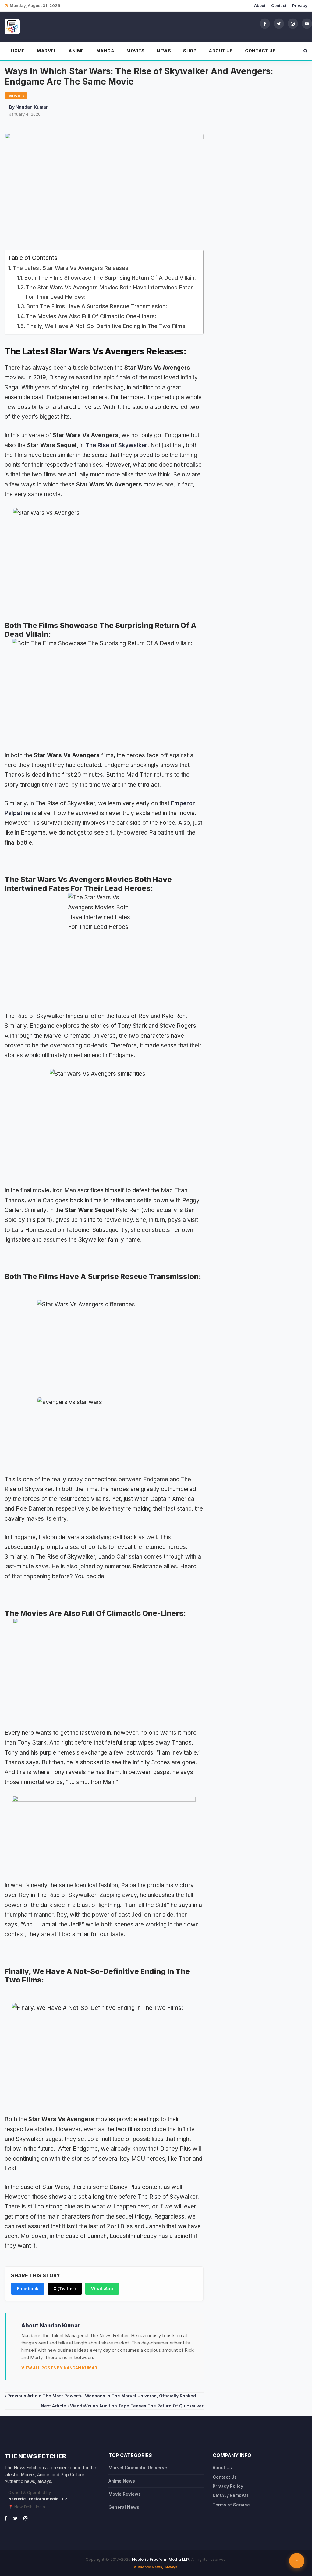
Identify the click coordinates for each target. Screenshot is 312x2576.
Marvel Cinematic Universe (138, 2468)
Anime (76, 51)
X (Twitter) (65, 2289)
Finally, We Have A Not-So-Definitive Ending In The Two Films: (106, 326)
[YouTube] (307, 23)
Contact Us (260, 51)
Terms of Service (231, 2505)
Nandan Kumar (32, 107)
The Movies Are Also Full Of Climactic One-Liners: (91, 316)
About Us (221, 51)
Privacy (300, 5)
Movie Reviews (125, 2494)
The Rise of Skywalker (116, 445)
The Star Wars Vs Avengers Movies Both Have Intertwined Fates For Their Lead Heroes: (110, 292)
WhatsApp (102, 2289)
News (164, 51)
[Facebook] (265, 23)
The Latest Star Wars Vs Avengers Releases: (71, 268)
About (260, 5)
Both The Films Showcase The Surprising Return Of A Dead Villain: (110, 278)
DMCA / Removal (230, 2495)
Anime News (122, 2481)
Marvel (47, 51)
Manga (105, 51)
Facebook (28, 2289)
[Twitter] (279, 23)
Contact (279, 5)
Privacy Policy (228, 2486)
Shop (190, 51)
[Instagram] (293, 23)
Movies (135, 51)
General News (124, 2507)
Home (18, 51)
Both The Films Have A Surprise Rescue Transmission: (97, 306)
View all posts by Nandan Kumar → (62, 2368)
